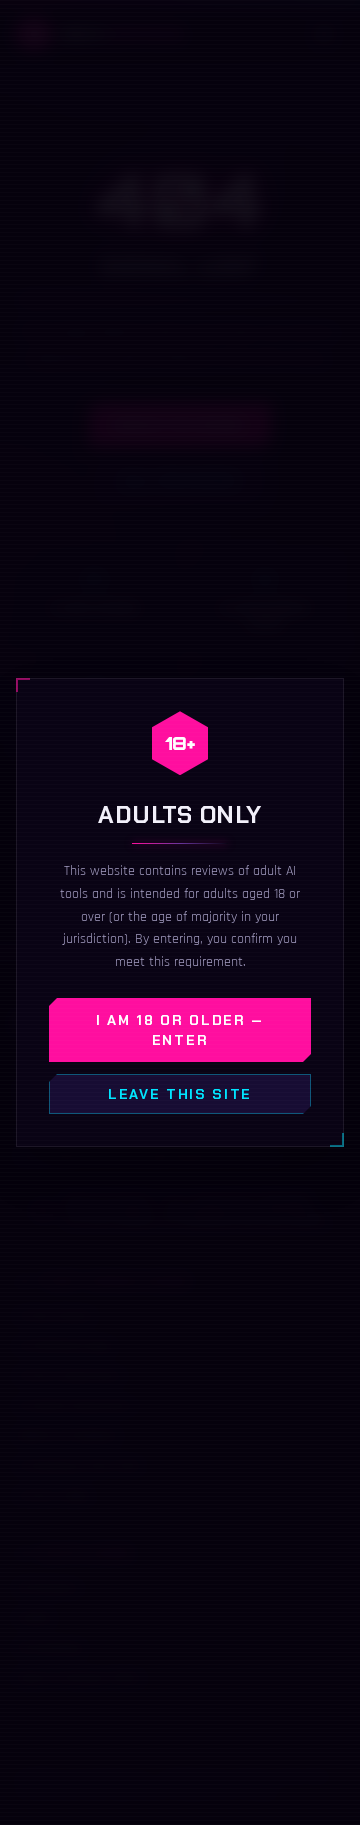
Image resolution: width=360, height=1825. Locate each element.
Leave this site (180, 1094)
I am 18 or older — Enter (180, 1030)
